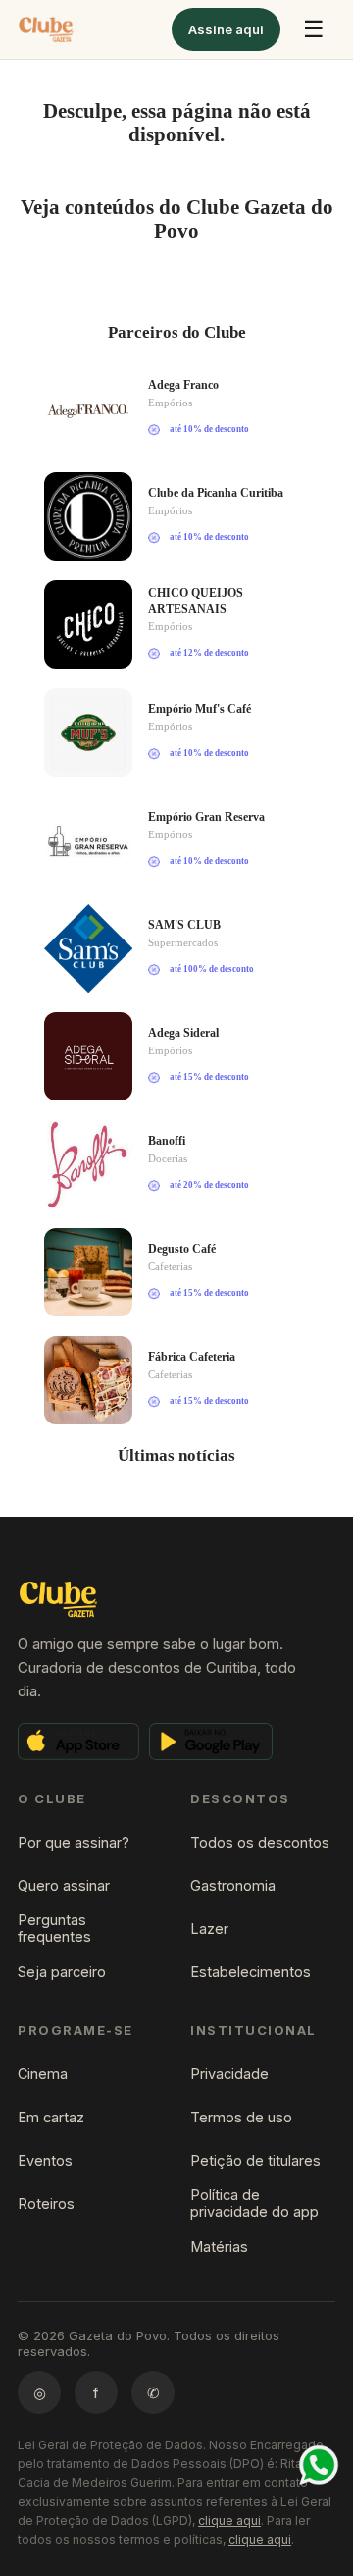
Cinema (43, 2074)
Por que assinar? (74, 1842)
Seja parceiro (62, 1972)
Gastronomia (233, 1885)
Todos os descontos (260, 1842)
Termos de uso (241, 2117)
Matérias (219, 2247)
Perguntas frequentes (54, 1928)
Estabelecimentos (251, 1972)
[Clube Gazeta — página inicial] (46, 29)
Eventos (45, 2160)
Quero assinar (64, 1885)
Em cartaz (51, 2117)
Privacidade (229, 2074)
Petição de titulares (255, 2160)
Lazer (209, 1929)
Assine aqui (226, 29)
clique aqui (229, 2521)
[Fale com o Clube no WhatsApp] (319, 2465)
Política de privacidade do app (254, 2203)
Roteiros (46, 2203)
